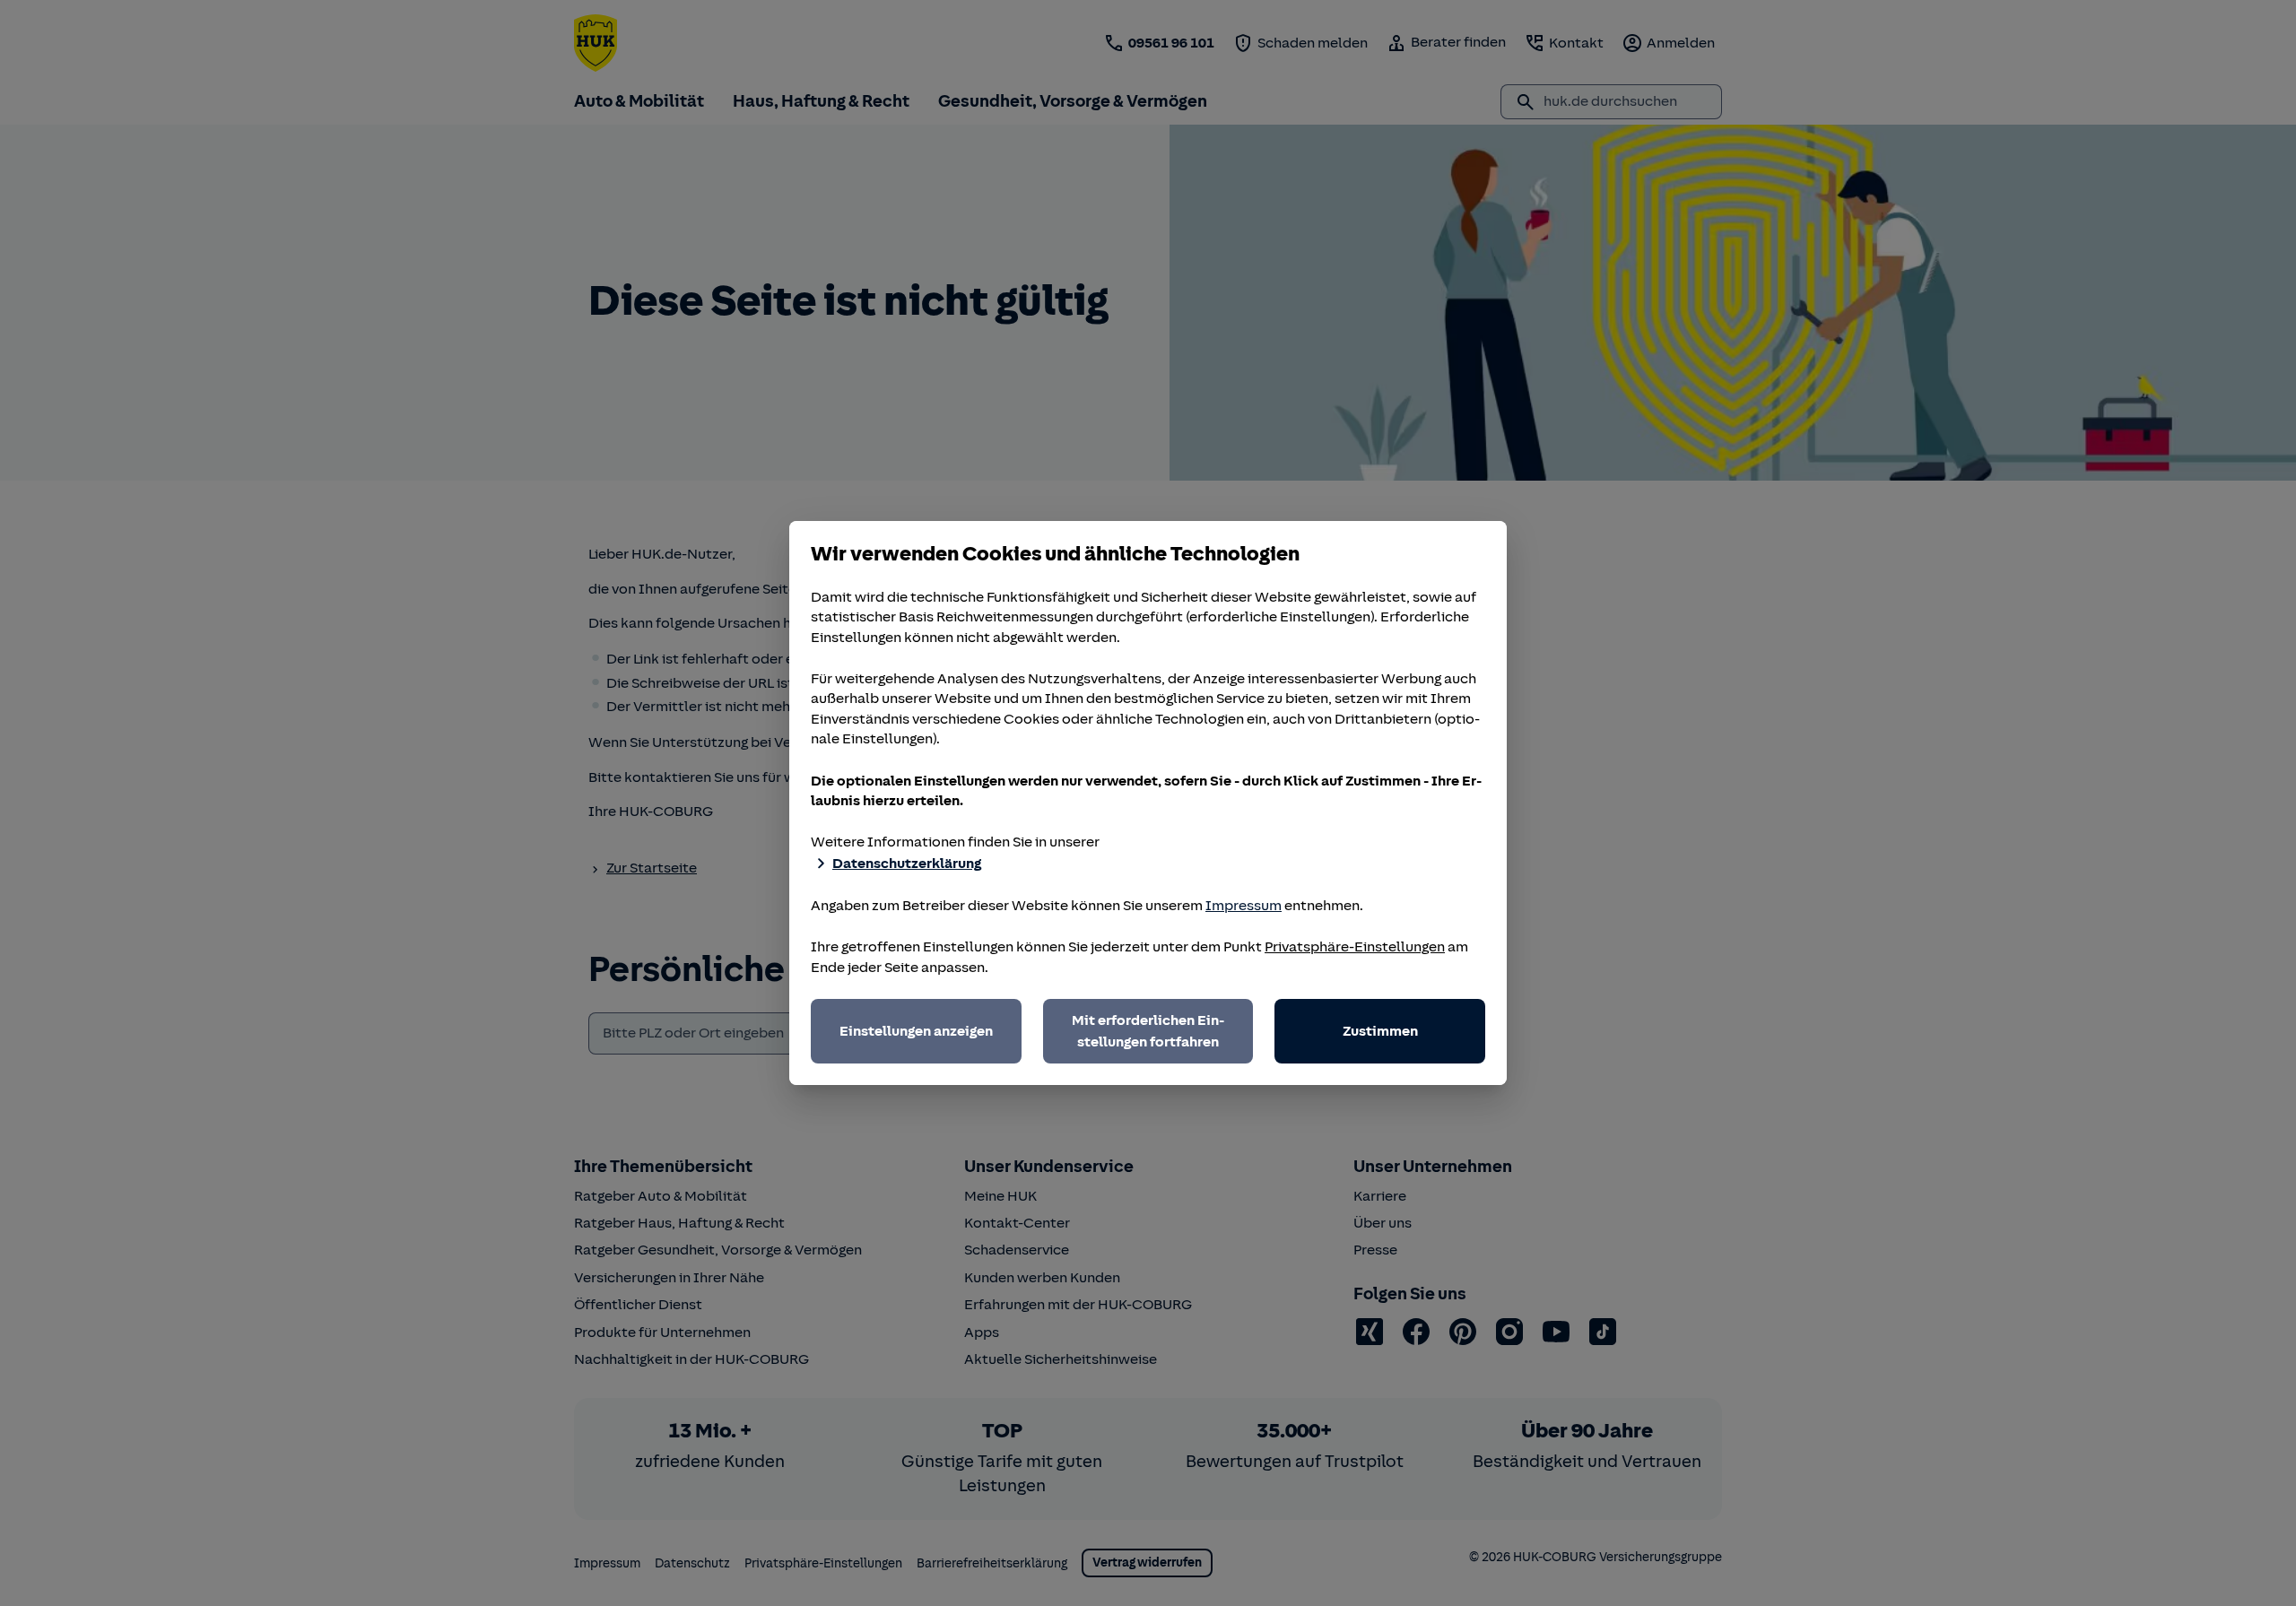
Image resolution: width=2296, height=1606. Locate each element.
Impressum (1244, 906)
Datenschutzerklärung (907, 864)
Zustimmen (1380, 1031)
